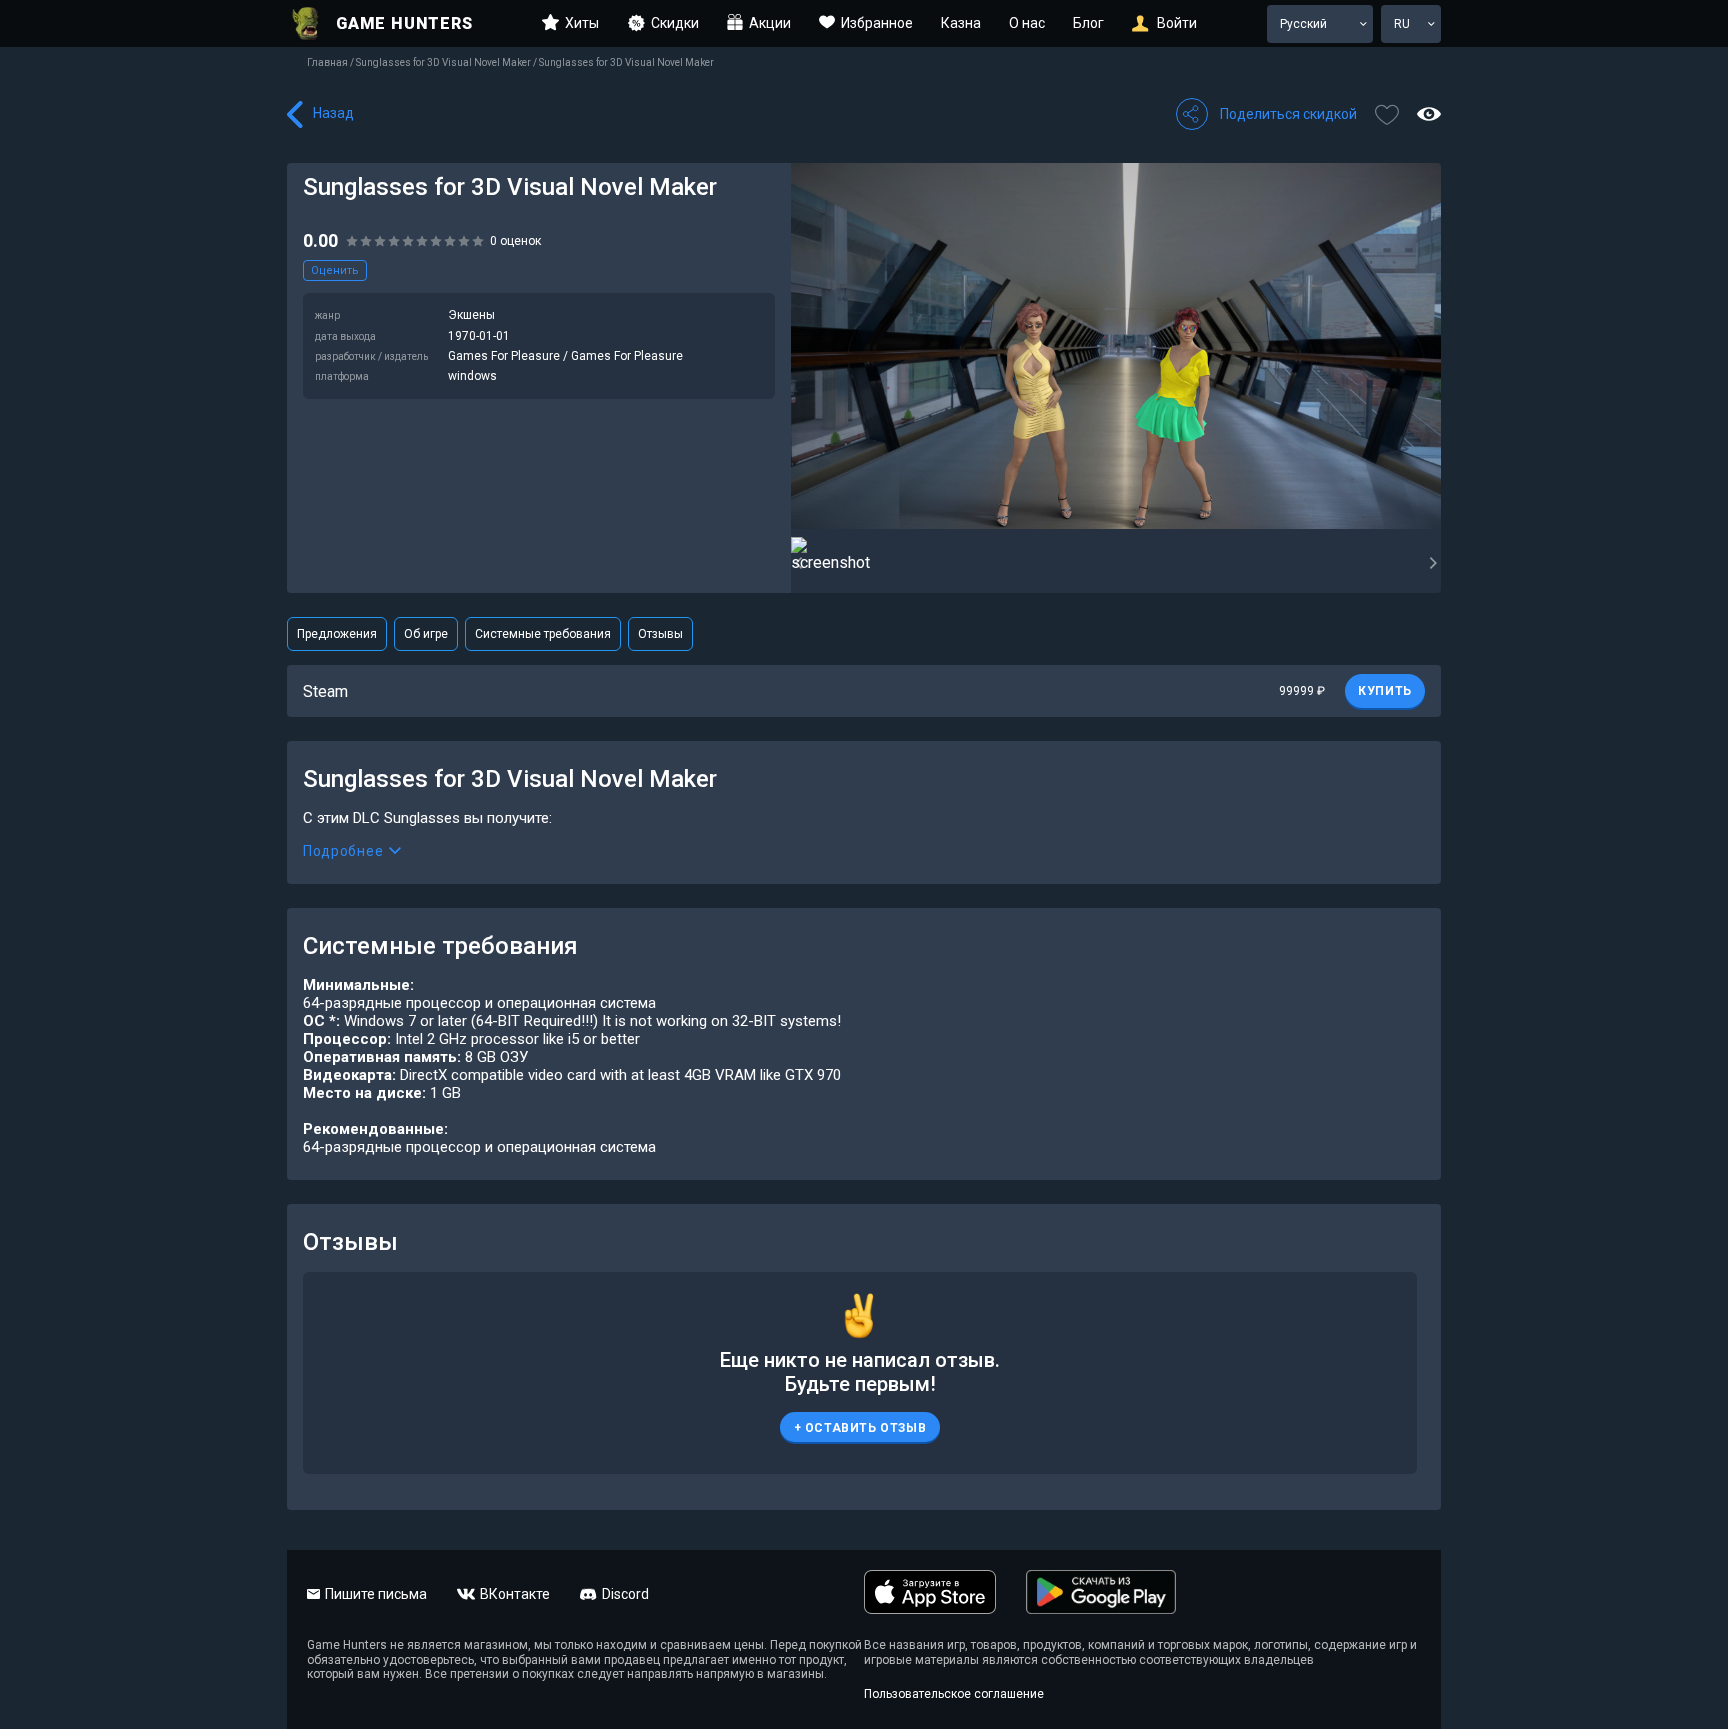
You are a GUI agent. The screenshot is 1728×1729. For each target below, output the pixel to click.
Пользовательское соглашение (954, 1694)
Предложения (337, 634)
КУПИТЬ (1385, 691)
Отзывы (660, 634)
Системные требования (543, 634)
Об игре (426, 634)
